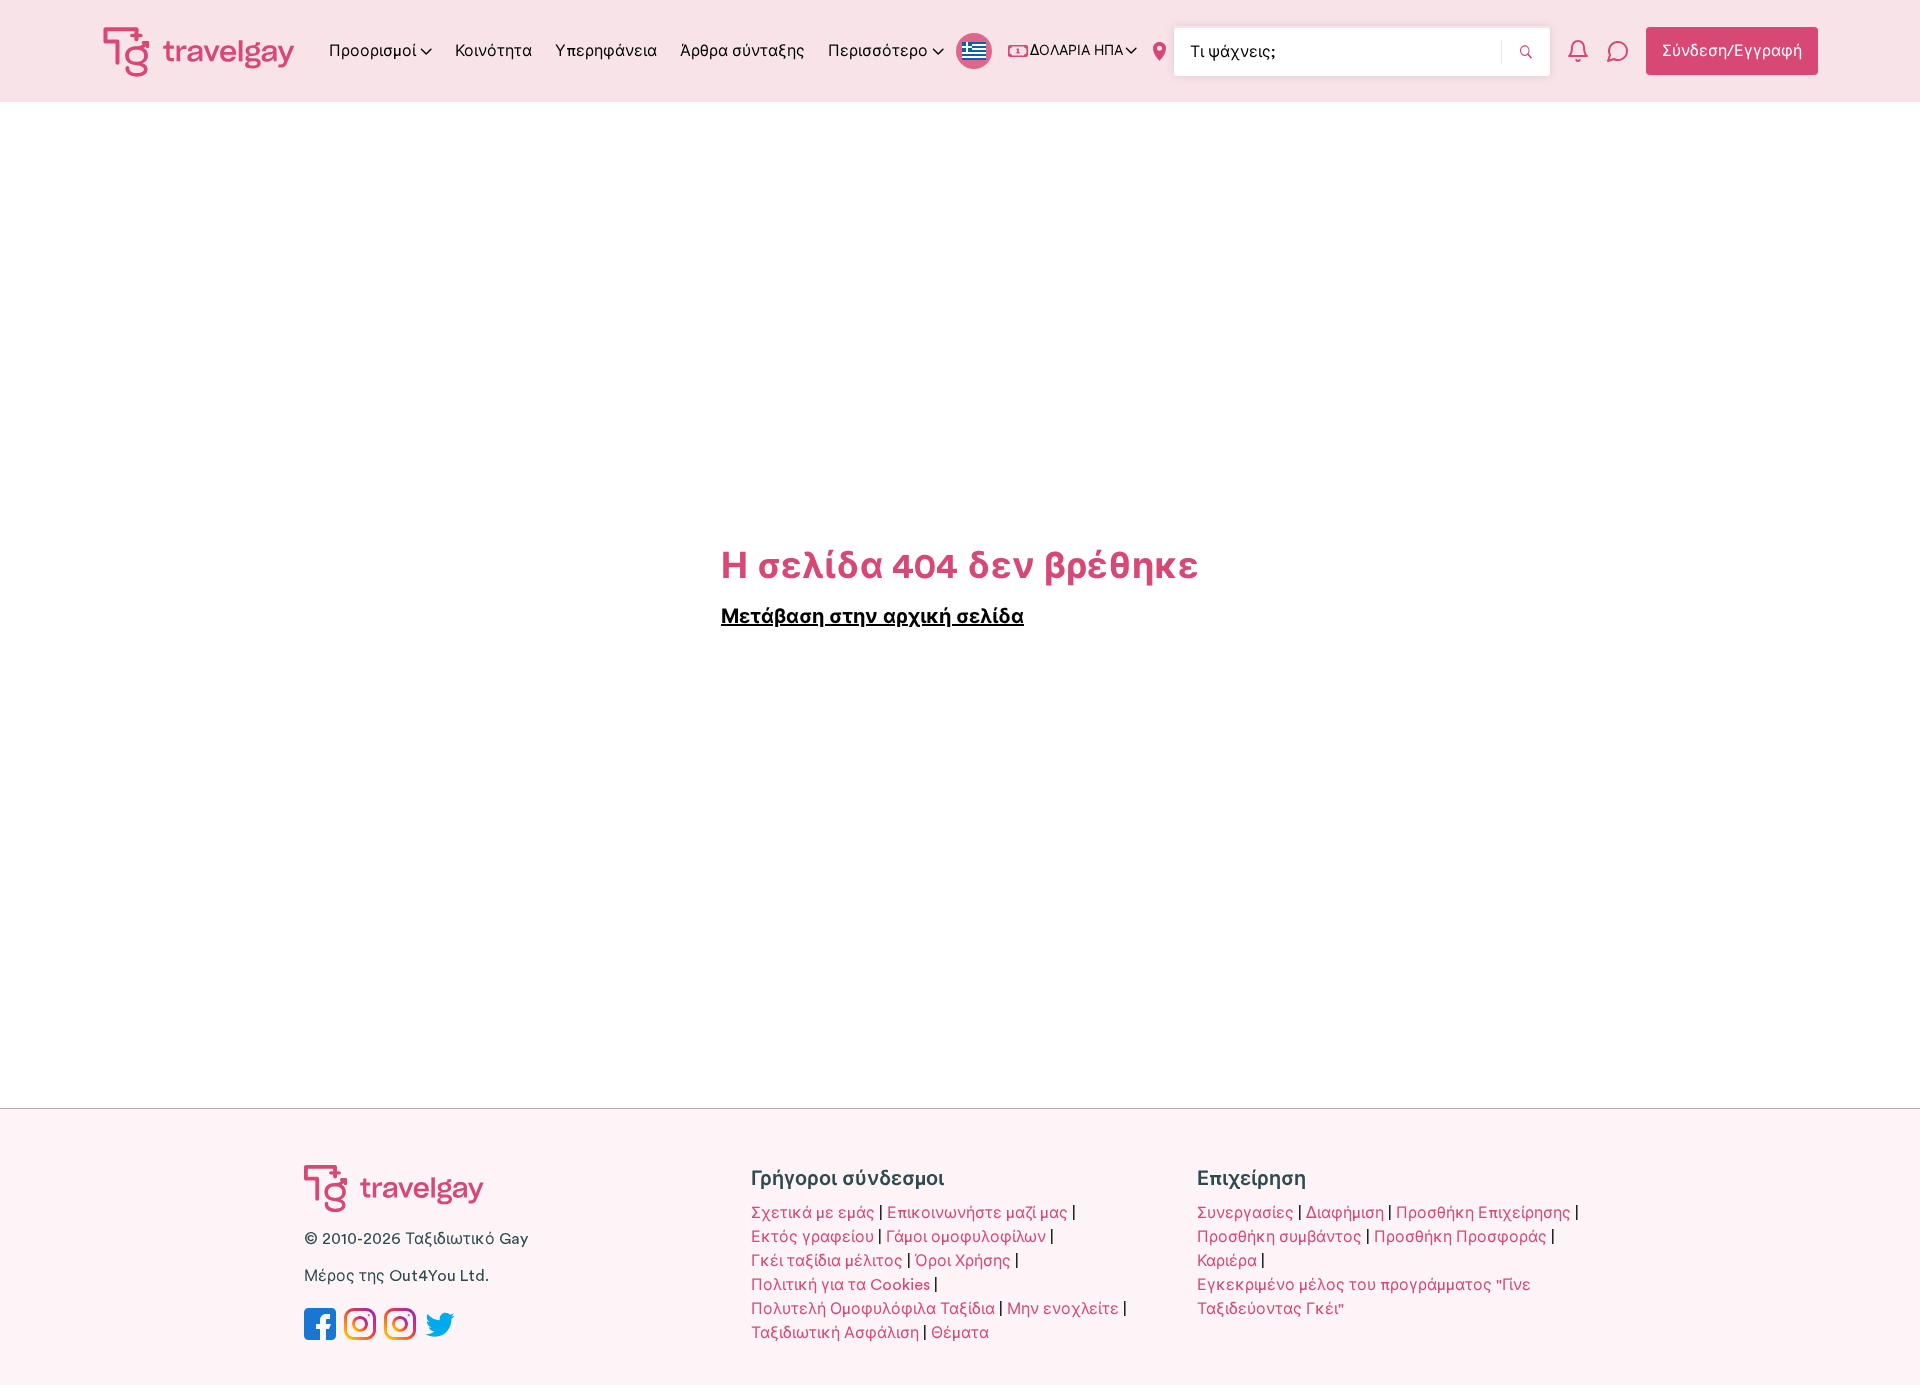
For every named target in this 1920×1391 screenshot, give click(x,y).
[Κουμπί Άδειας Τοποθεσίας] (1159, 51)
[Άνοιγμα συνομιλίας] (1618, 51)
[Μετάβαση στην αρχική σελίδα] (199, 51)
